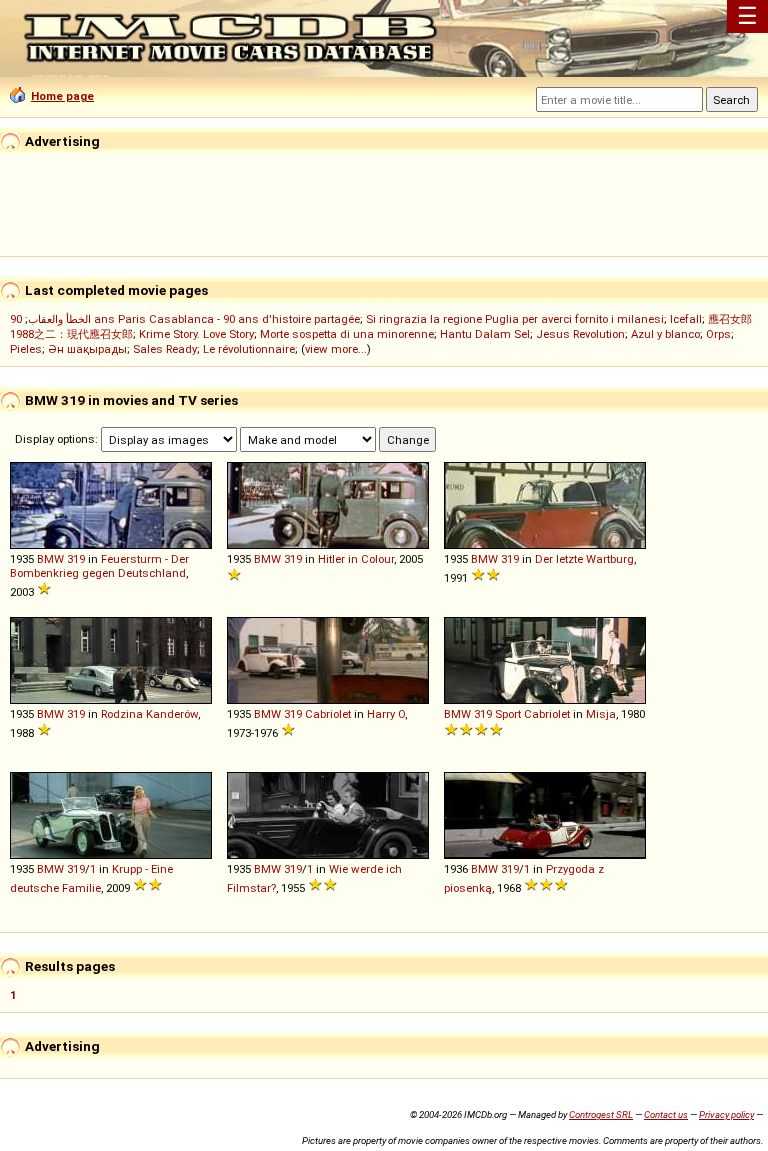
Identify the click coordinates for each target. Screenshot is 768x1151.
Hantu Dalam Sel (485, 334)
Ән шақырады (87, 349)
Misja (601, 714)
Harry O (386, 714)
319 (76, 559)
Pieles (26, 349)
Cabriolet (328, 714)
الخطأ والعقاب (59, 319)
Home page (62, 96)
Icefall (686, 319)
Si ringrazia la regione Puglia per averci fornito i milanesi (515, 319)
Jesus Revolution (580, 334)
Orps (718, 334)
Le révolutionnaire (249, 349)
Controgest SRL (601, 1114)
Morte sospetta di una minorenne (347, 334)
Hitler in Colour (356, 559)
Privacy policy (726, 1114)
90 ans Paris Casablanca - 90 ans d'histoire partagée (185, 319)
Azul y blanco (665, 334)
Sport (508, 714)
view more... (336, 349)
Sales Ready (165, 349)
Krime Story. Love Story (196, 334)
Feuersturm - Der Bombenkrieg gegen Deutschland (99, 566)
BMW (50, 559)
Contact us (666, 1114)
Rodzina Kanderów (149, 714)
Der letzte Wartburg (584, 559)
